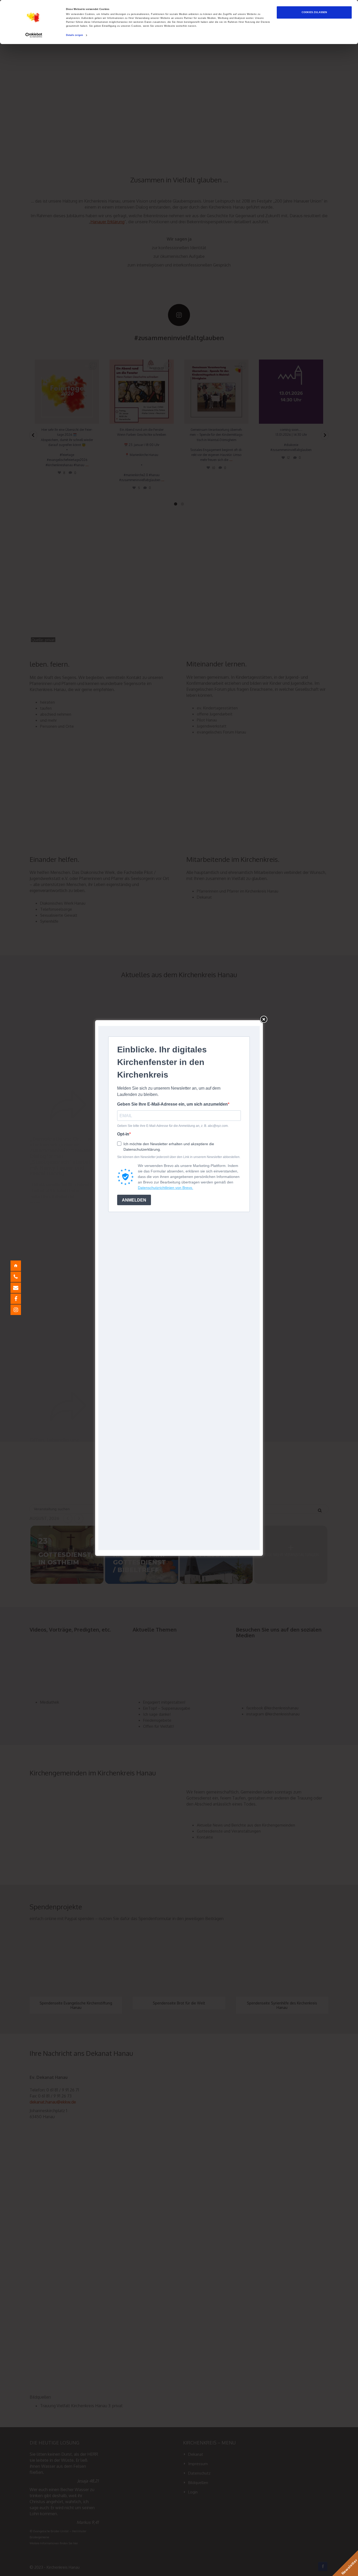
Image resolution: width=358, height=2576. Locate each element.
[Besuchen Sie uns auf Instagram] (20, 1310)
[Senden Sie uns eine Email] (20, 1288)
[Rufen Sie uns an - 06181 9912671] (20, 1277)
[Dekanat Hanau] (20, 1266)
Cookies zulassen (314, 12)
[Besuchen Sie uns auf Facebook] (20, 1299)
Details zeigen (75, 35)
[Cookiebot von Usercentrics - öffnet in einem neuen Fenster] (34, 35)
